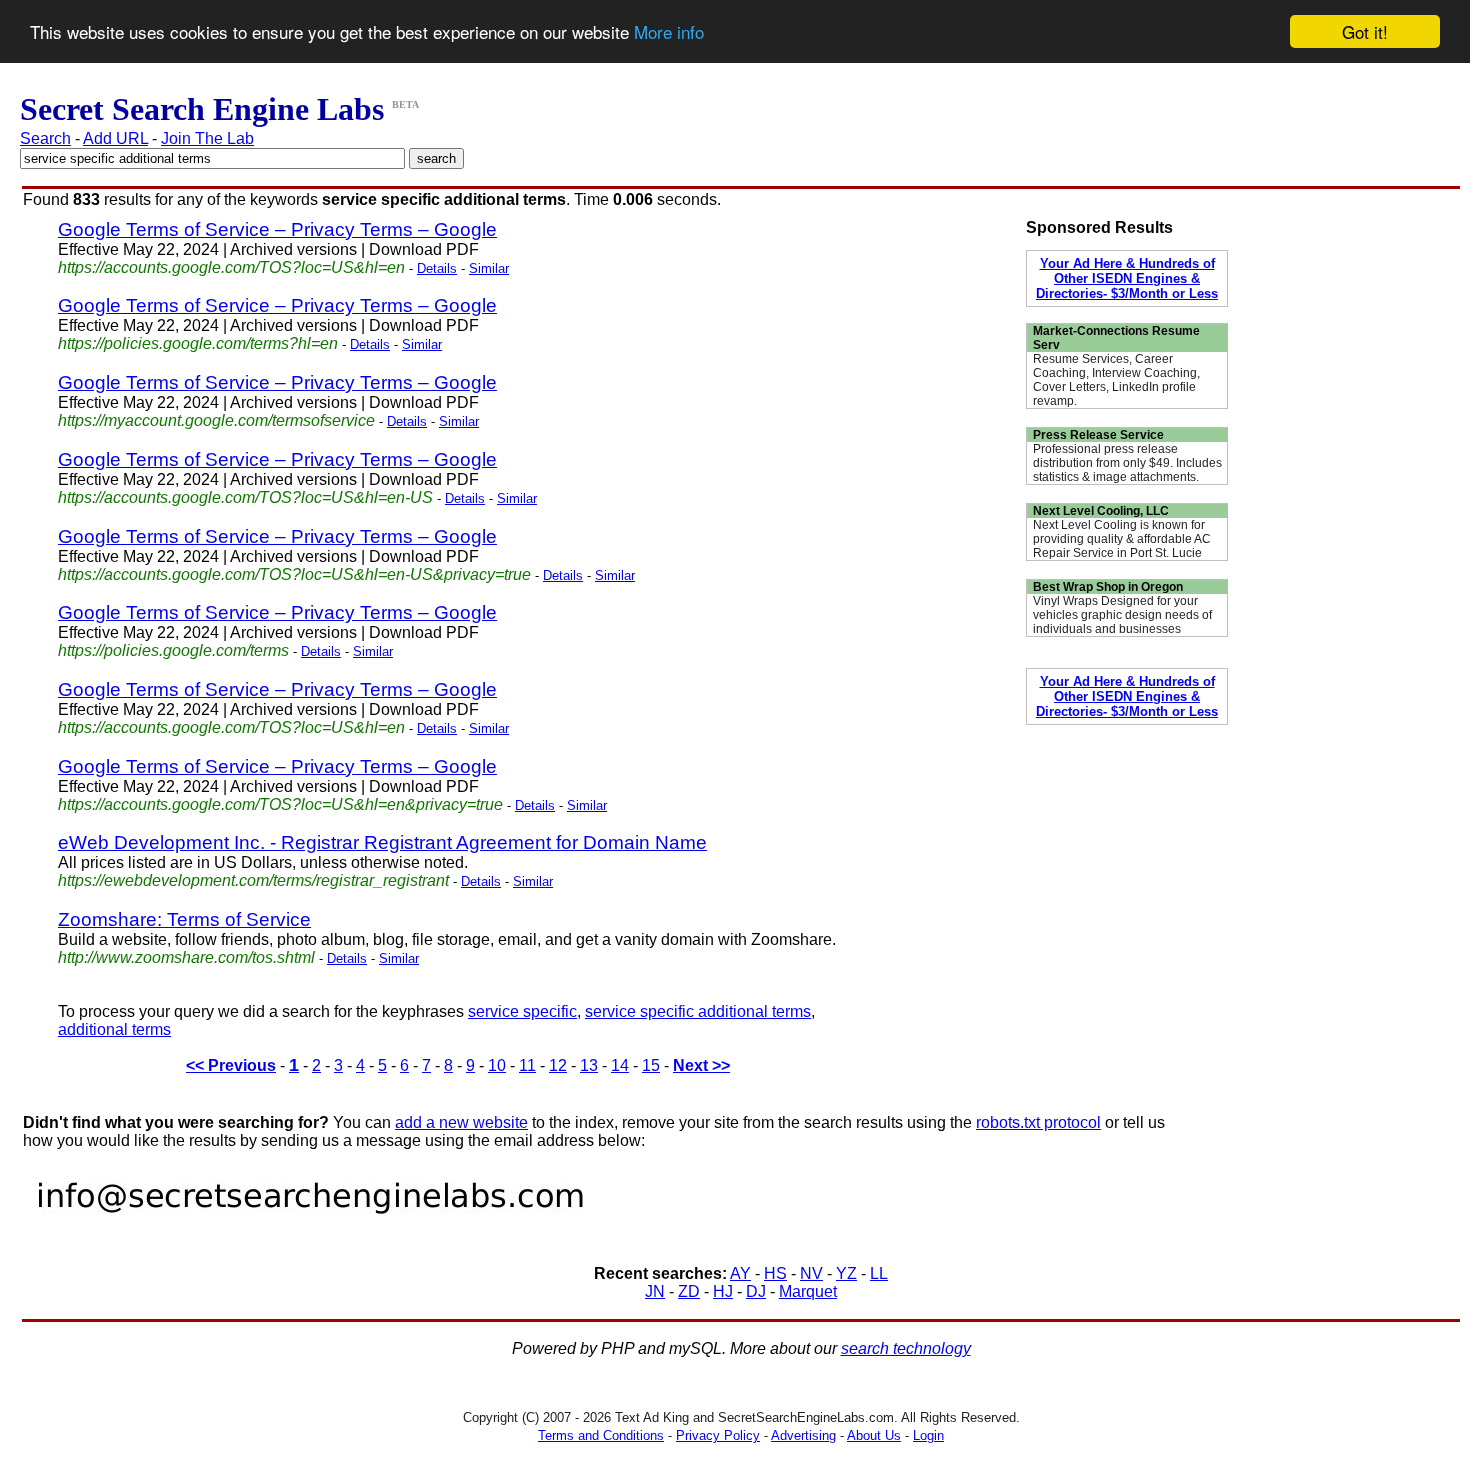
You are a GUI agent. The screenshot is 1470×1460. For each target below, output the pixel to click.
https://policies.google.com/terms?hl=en (198, 343)
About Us (874, 1435)
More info (669, 32)
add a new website (461, 1122)
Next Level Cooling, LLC (1101, 511)
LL (879, 1273)
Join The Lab (207, 138)
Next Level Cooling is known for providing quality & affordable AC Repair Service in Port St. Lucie (1122, 539)
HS (775, 1273)
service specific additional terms (698, 1011)
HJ (723, 1291)
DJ (756, 1291)
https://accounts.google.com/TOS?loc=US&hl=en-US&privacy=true (294, 574)
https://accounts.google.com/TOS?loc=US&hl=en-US (245, 497)
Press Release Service (1098, 435)
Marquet (808, 1291)
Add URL (115, 138)
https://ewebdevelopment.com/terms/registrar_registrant (253, 880)
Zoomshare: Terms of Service (184, 919)
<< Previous (231, 1065)
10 (497, 1065)
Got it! (1365, 31)
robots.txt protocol (1038, 1122)
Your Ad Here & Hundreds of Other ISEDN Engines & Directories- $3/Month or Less (1127, 278)
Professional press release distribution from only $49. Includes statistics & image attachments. (1127, 463)
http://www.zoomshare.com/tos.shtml (186, 957)
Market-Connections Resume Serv (1116, 338)
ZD (689, 1291)
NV (811, 1273)
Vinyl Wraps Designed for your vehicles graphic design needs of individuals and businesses (1122, 615)
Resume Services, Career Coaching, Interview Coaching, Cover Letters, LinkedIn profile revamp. (1116, 380)
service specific (522, 1011)
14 (620, 1065)
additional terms (114, 1029)
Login (928, 1435)
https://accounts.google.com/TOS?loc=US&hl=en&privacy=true (280, 804)
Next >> (701, 1065)
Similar (489, 268)
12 (558, 1065)
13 (589, 1065)
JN (655, 1291)
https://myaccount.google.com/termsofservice (216, 420)
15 (651, 1065)
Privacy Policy (718, 1435)
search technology (906, 1348)
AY (740, 1273)
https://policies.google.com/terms (173, 650)
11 (527, 1065)
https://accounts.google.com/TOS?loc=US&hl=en (231, 267)
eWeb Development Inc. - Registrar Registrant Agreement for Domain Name (382, 842)
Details (437, 268)
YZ (846, 1273)
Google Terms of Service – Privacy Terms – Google (277, 229)
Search (45, 138)
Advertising (803, 1435)
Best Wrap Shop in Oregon (1108, 587)
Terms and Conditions (601, 1435)
